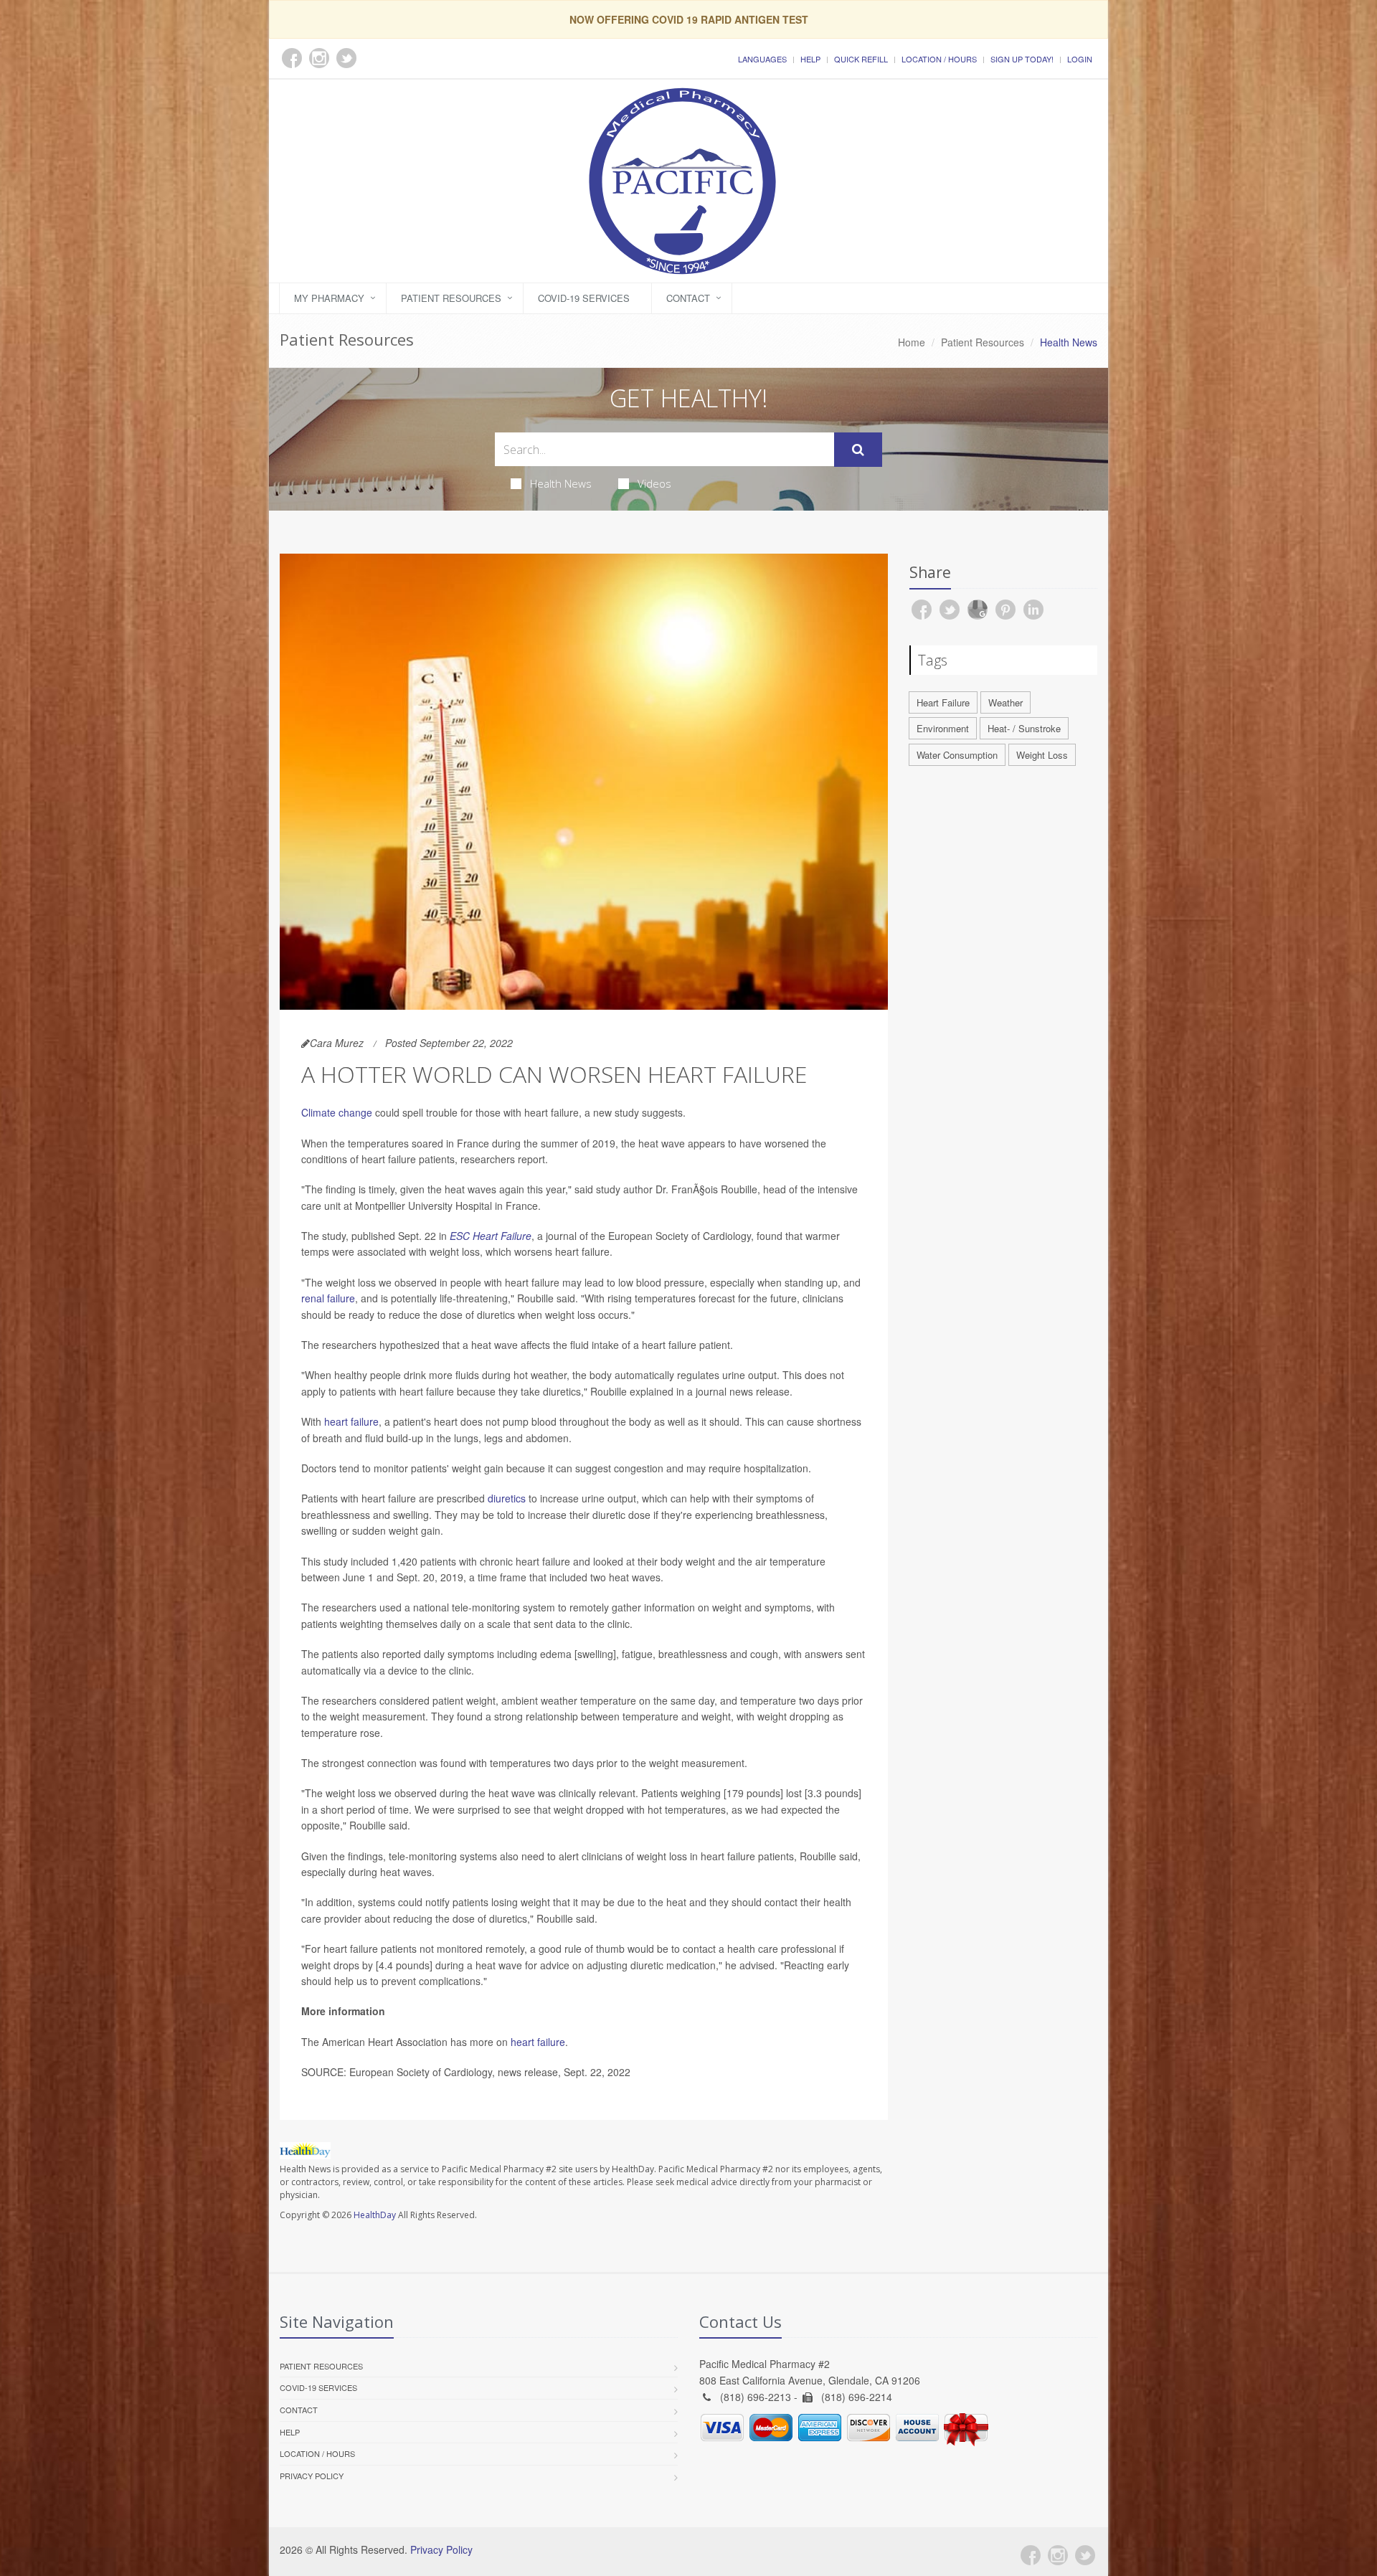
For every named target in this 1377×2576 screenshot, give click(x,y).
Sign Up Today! (1022, 59)
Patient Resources (451, 298)
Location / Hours (939, 59)
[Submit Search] (858, 450)
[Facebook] (1031, 2555)
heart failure (351, 1421)
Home (912, 342)
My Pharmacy (329, 298)
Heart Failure (943, 702)
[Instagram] (1058, 2555)
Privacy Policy (312, 2476)
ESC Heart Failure (491, 1236)
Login (1080, 59)
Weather (1005, 702)
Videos (654, 483)
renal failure (328, 1298)
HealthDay (375, 2215)
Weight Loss (1042, 755)
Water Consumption (957, 755)
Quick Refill (861, 59)
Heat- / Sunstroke (1024, 728)
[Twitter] (1085, 2555)
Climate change (337, 1112)
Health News (561, 483)
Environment (943, 728)
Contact (688, 298)
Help (810, 59)
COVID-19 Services (584, 298)
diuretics (507, 1498)
